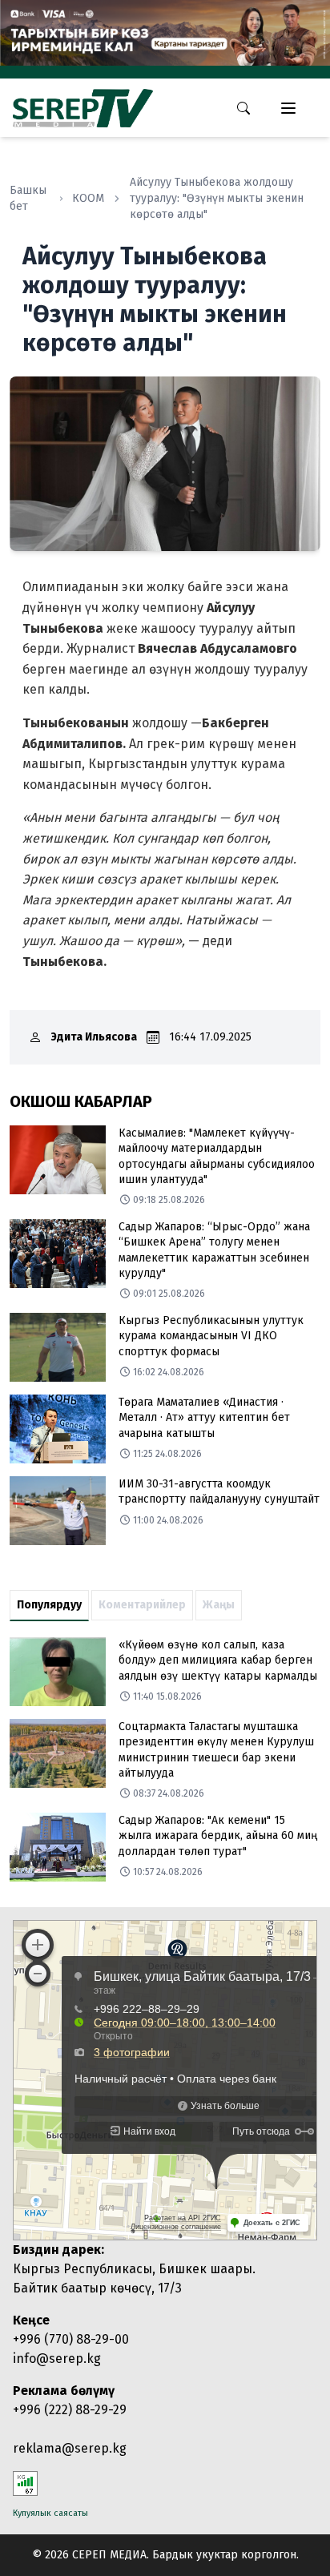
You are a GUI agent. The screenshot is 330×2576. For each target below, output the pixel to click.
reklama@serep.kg (70, 2448)
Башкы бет (28, 198)
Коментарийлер (142, 1605)
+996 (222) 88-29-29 (70, 2410)
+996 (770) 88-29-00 (71, 2339)
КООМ (88, 198)
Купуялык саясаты (50, 2513)
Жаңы (219, 1605)
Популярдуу (49, 1605)
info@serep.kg (57, 2359)
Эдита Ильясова (94, 1037)
